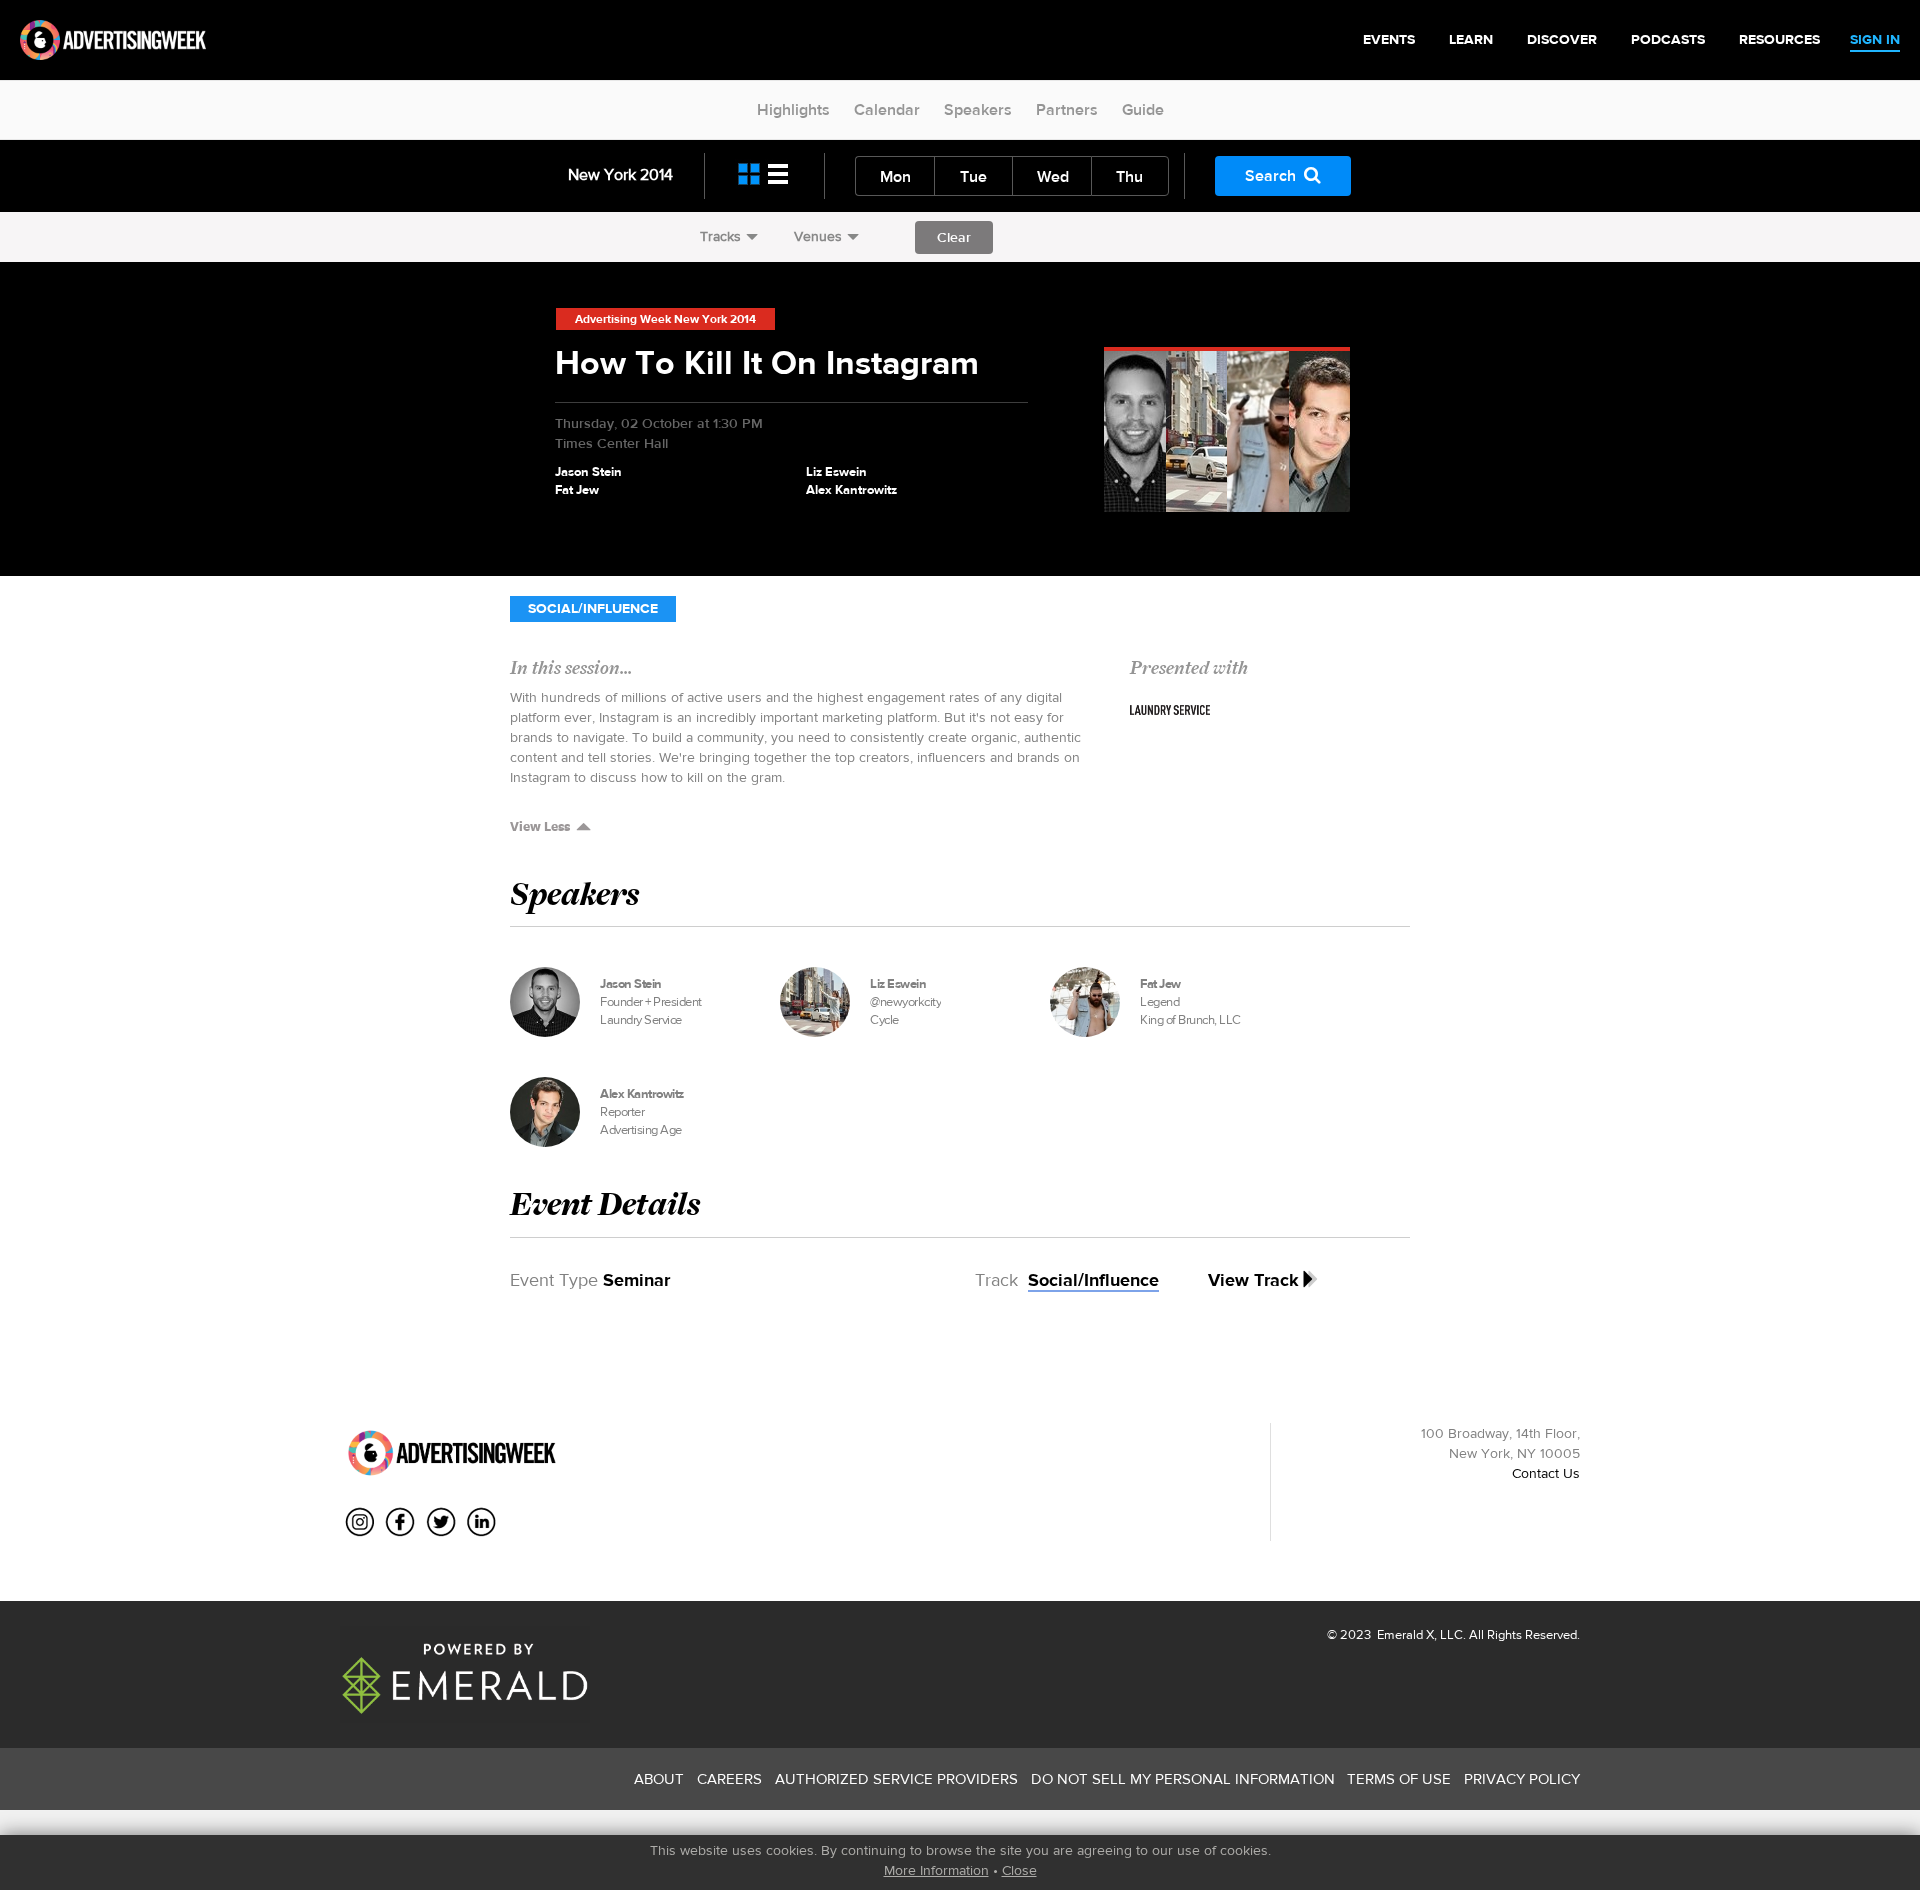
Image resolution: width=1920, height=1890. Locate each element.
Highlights (793, 109)
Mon (895, 176)
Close (1019, 1870)
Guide (1143, 109)
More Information (936, 1870)
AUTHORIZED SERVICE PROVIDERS (896, 1778)
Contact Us (1546, 1473)
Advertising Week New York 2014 (665, 319)
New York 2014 (620, 174)
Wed (1053, 176)
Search (1270, 175)
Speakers (978, 109)
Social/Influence (593, 608)
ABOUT (659, 1778)
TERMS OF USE (1399, 1778)
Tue (973, 176)
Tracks (720, 236)
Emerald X (1404, 1634)
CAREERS (729, 1778)
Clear (954, 237)
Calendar (887, 109)
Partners (1067, 109)
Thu (1129, 176)
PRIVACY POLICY (1522, 1778)
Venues (818, 236)
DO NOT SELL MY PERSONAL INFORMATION (1183, 1778)
